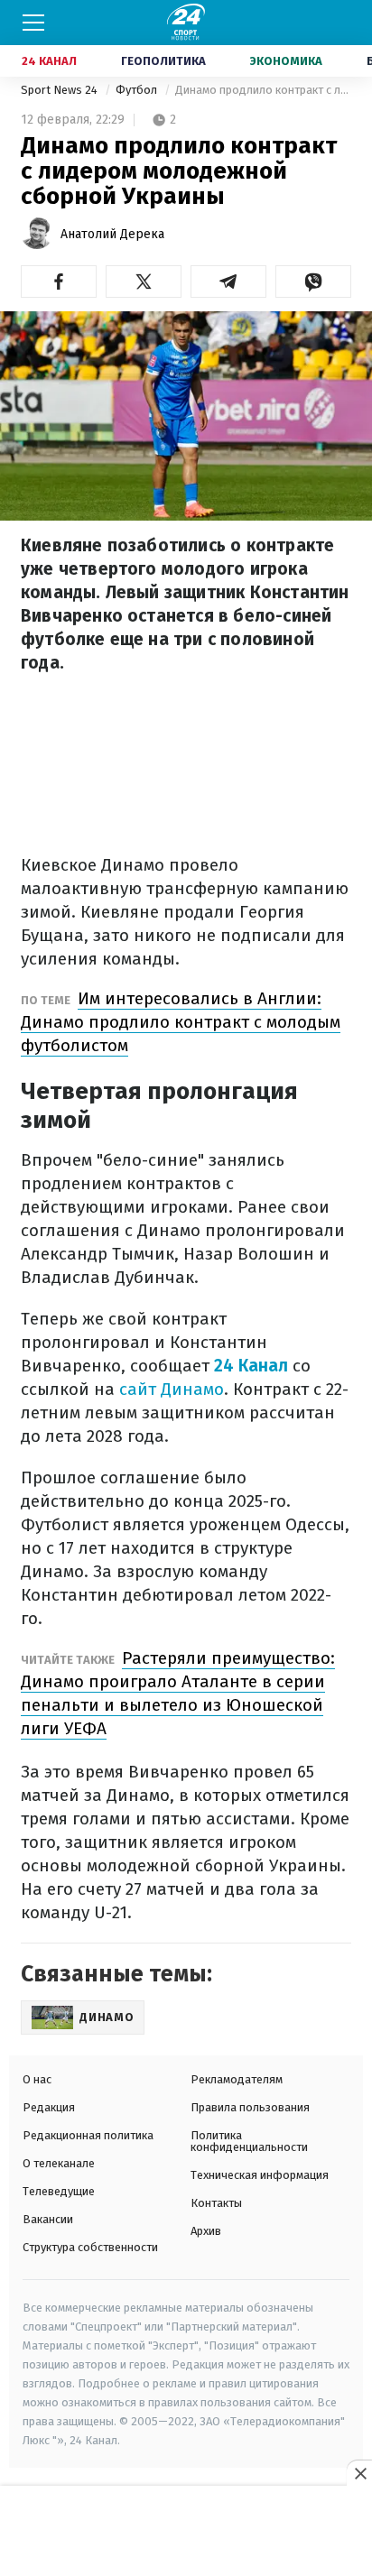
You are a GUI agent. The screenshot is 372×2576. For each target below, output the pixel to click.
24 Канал (49, 61)
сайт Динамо (172, 1389)
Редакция (49, 2107)
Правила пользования (250, 2107)
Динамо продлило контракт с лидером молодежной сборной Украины (263, 90)
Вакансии (48, 2219)
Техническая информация (260, 2175)
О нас (37, 2079)
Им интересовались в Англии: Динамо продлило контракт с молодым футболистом (181, 1022)
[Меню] (33, 23)
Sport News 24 (60, 90)
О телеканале (59, 2163)
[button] (59, 282)
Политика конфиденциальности (249, 2141)
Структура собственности (90, 2247)
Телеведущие (59, 2191)
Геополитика (163, 61)
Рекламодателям (237, 2079)
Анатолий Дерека (112, 234)
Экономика (286, 61)
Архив (206, 2231)
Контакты (216, 2203)
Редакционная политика (88, 2135)
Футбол (138, 90)
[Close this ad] (359, 2473)
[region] (186, 2532)
